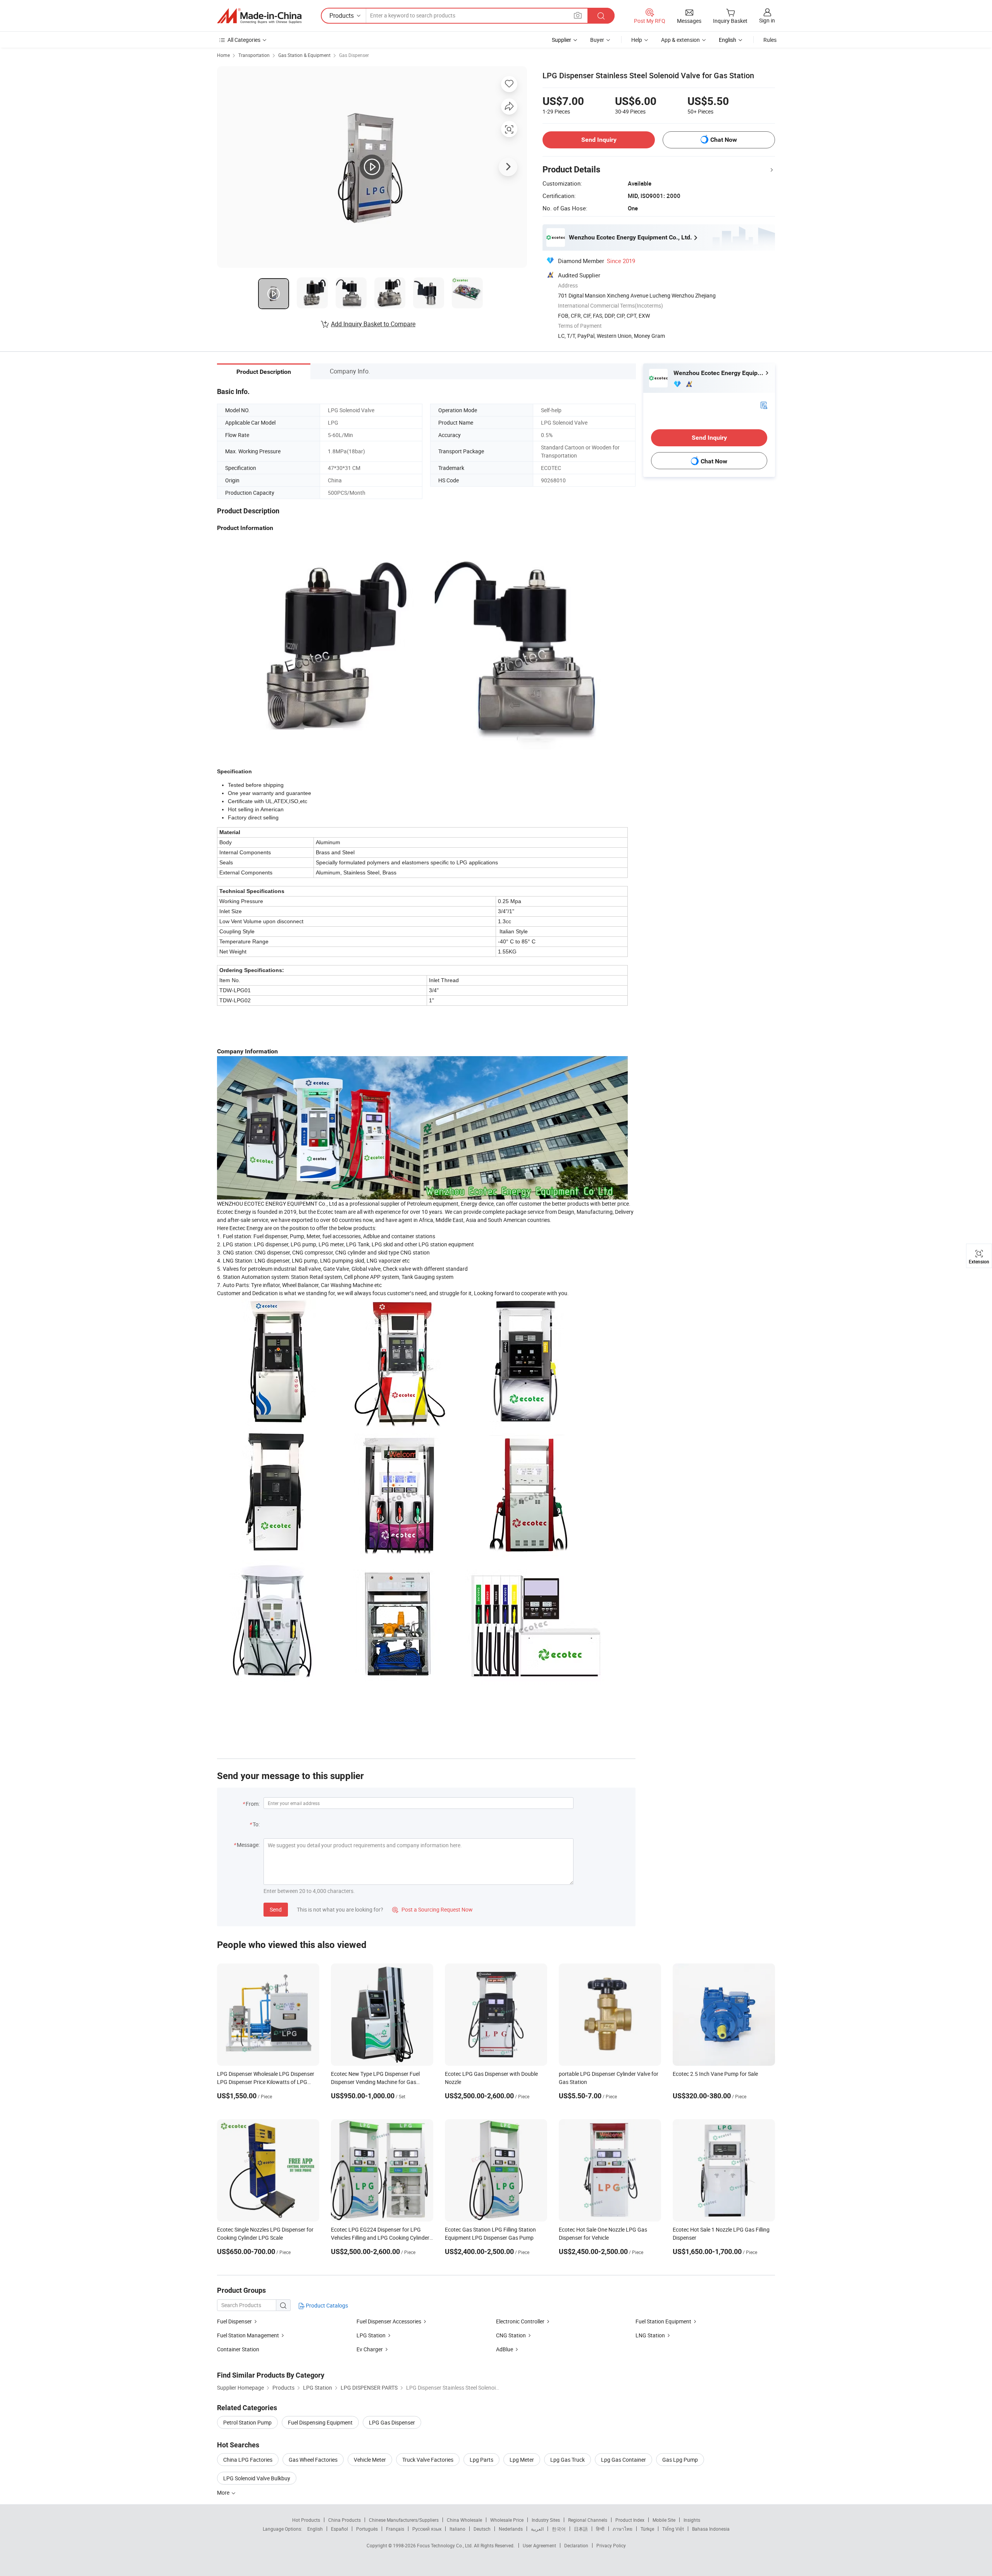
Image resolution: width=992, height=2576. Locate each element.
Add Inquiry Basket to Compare (373, 324)
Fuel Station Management (248, 2335)
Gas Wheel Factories (313, 2460)
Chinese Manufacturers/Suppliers (404, 2520)
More (224, 2493)
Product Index (630, 2520)
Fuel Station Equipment (663, 2321)
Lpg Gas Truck (567, 2460)
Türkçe (647, 2529)
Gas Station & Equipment (304, 55)
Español (339, 2529)
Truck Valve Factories (428, 2460)
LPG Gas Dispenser (392, 2422)
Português (367, 2529)
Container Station (238, 2349)
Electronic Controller (520, 2321)
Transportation (254, 55)
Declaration (576, 2545)
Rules (770, 40)
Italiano (457, 2529)
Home (223, 55)
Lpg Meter (522, 2460)
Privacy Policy (611, 2545)
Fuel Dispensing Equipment (320, 2422)
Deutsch (482, 2529)
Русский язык (427, 2529)
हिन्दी (600, 2529)
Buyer (597, 40)
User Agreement (539, 2545)
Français (395, 2529)
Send (276, 1909)
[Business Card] (764, 405)
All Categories (244, 40)
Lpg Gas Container (623, 2460)
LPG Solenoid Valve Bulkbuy (257, 2478)
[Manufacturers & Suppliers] (259, 16)
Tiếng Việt (673, 2529)
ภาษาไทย (623, 2529)
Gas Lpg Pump (680, 2460)
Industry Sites (546, 2520)
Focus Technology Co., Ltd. (445, 2545)
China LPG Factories (248, 2460)
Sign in (767, 20)
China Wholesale (464, 2520)
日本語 (581, 2529)
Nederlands (511, 2529)
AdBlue (505, 2349)
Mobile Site (664, 2520)
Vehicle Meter (370, 2460)
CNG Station (511, 2335)
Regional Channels (588, 2520)
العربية (537, 2529)
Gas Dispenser (354, 55)
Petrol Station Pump (247, 2422)
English (315, 2529)
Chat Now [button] (724, 140)
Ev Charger (370, 2349)
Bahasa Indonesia (711, 2529)
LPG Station (371, 2335)
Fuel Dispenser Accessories (389, 2321)
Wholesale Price (507, 2520)
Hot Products (306, 2520)
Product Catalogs (326, 2305)
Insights (692, 2520)
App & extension (680, 40)
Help (637, 40)
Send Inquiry (599, 140)
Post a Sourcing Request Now (432, 1909)
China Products (344, 2520)
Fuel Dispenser (234, 2321)
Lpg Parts (481, 2460)
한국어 (559, 2529)
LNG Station (650, 2335)
